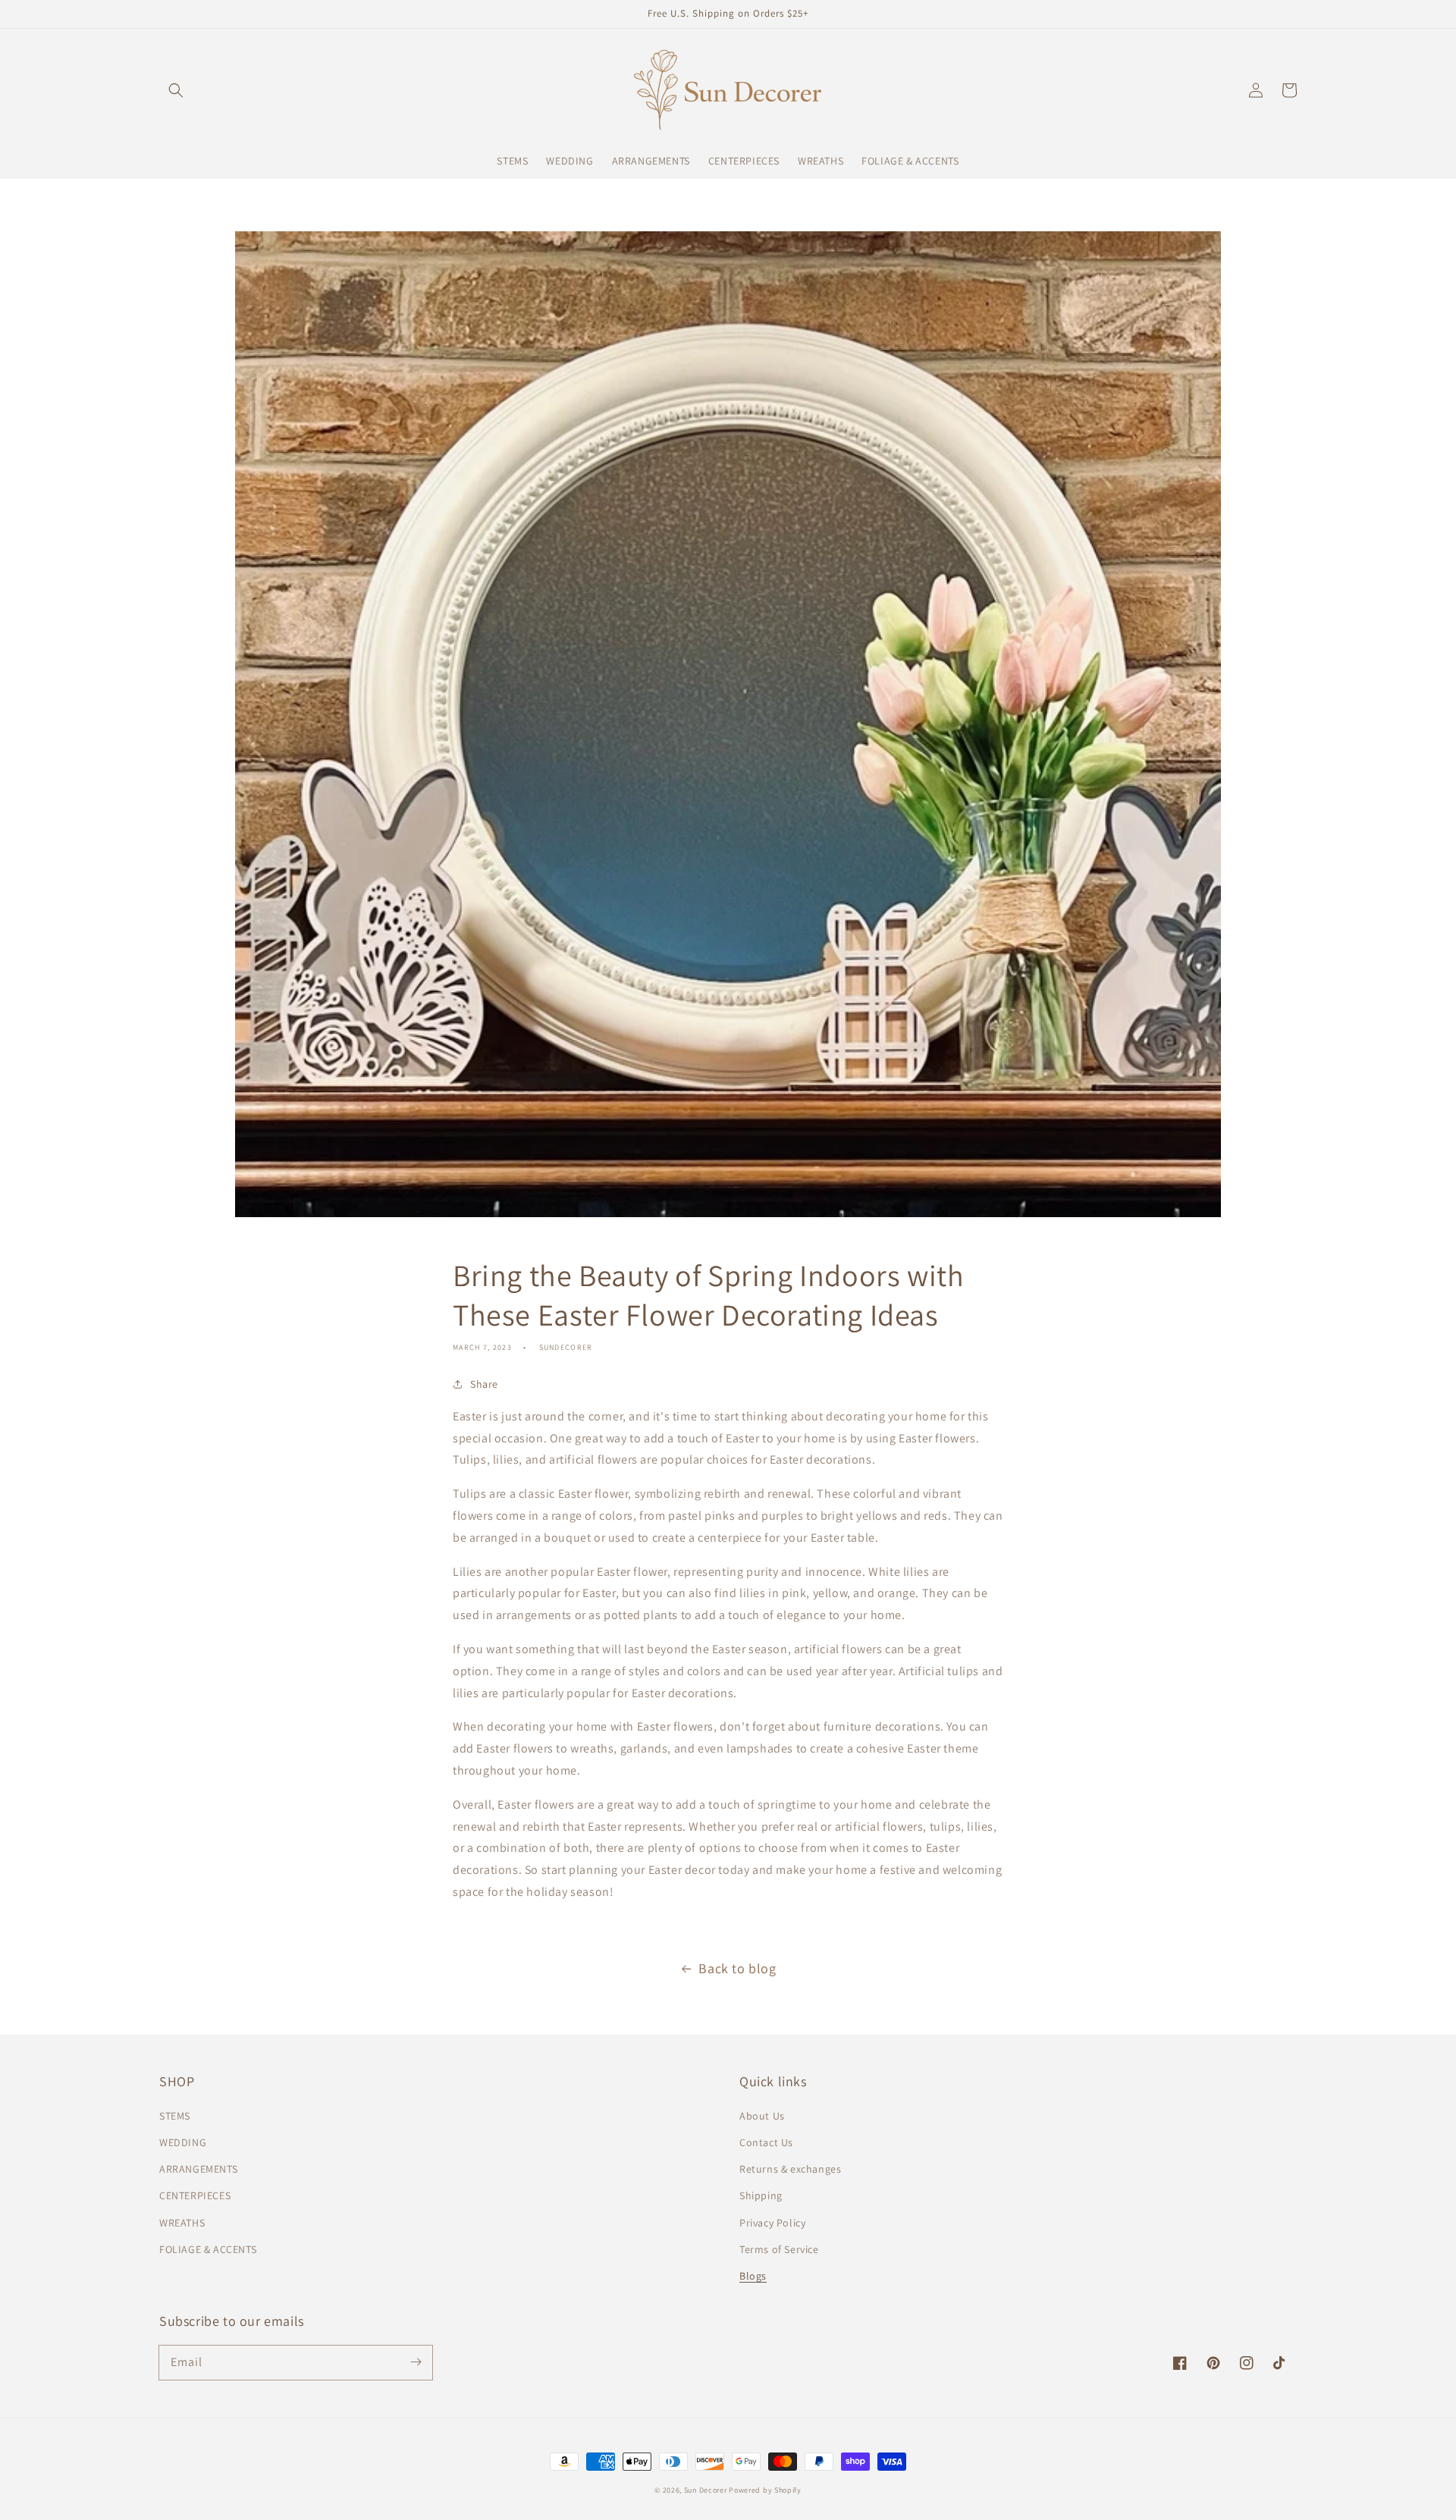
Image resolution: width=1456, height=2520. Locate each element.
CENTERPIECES (195, 2195)
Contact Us (766, 2142)
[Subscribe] (416, 2362)
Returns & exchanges (790, 2169)
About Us (762, 2116)
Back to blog (737, 1968)
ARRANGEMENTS (198, 2169)
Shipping (761, 2195)
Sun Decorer (706, 2490)
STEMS (175, 2116)
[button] (176, 90)
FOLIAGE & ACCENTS (208, 2249)
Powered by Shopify (765, 2490)
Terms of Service (779, 2249)
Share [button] (484, 1384)
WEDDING (183, 2142)
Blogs (753, 2276)
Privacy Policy (772, 2223)
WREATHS (182, 2223)
